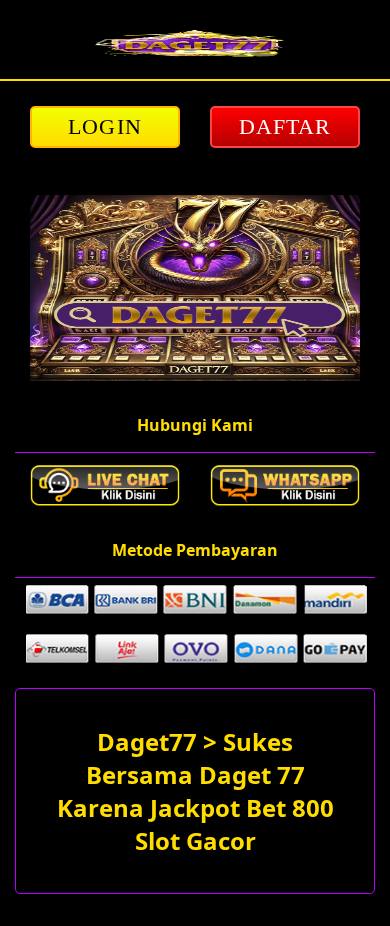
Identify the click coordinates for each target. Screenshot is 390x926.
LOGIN (105, 126)
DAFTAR (285, 126)
